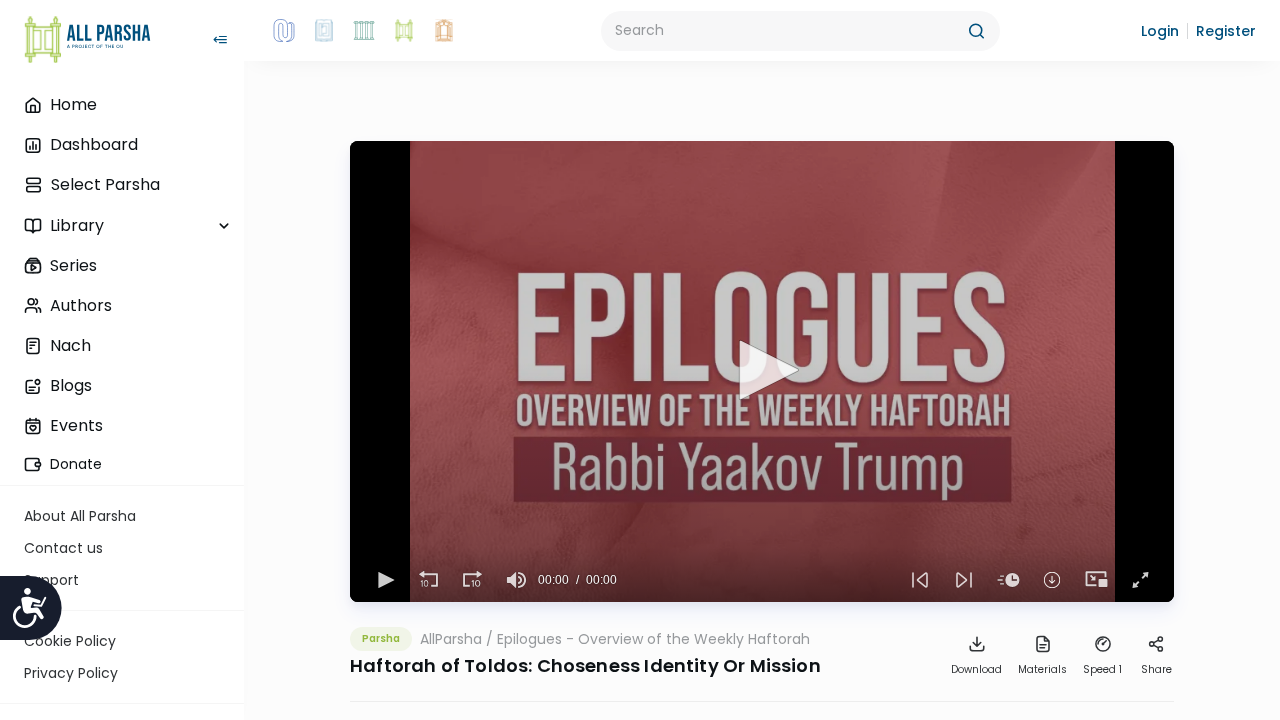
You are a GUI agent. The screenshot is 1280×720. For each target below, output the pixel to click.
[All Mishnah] (324, 31)
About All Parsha (80, 516)
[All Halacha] (364, 31)
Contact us (63, 548)
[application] (762, 371)
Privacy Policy (71, 673)
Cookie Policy (70, 641)
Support (51, 580)
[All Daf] (444, 31)
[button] (1160, 31)
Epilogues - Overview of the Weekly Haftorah (653, 639)
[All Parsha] (404, 31)
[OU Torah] (284, 31)
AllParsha (451, 639)
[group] (516, 580)
